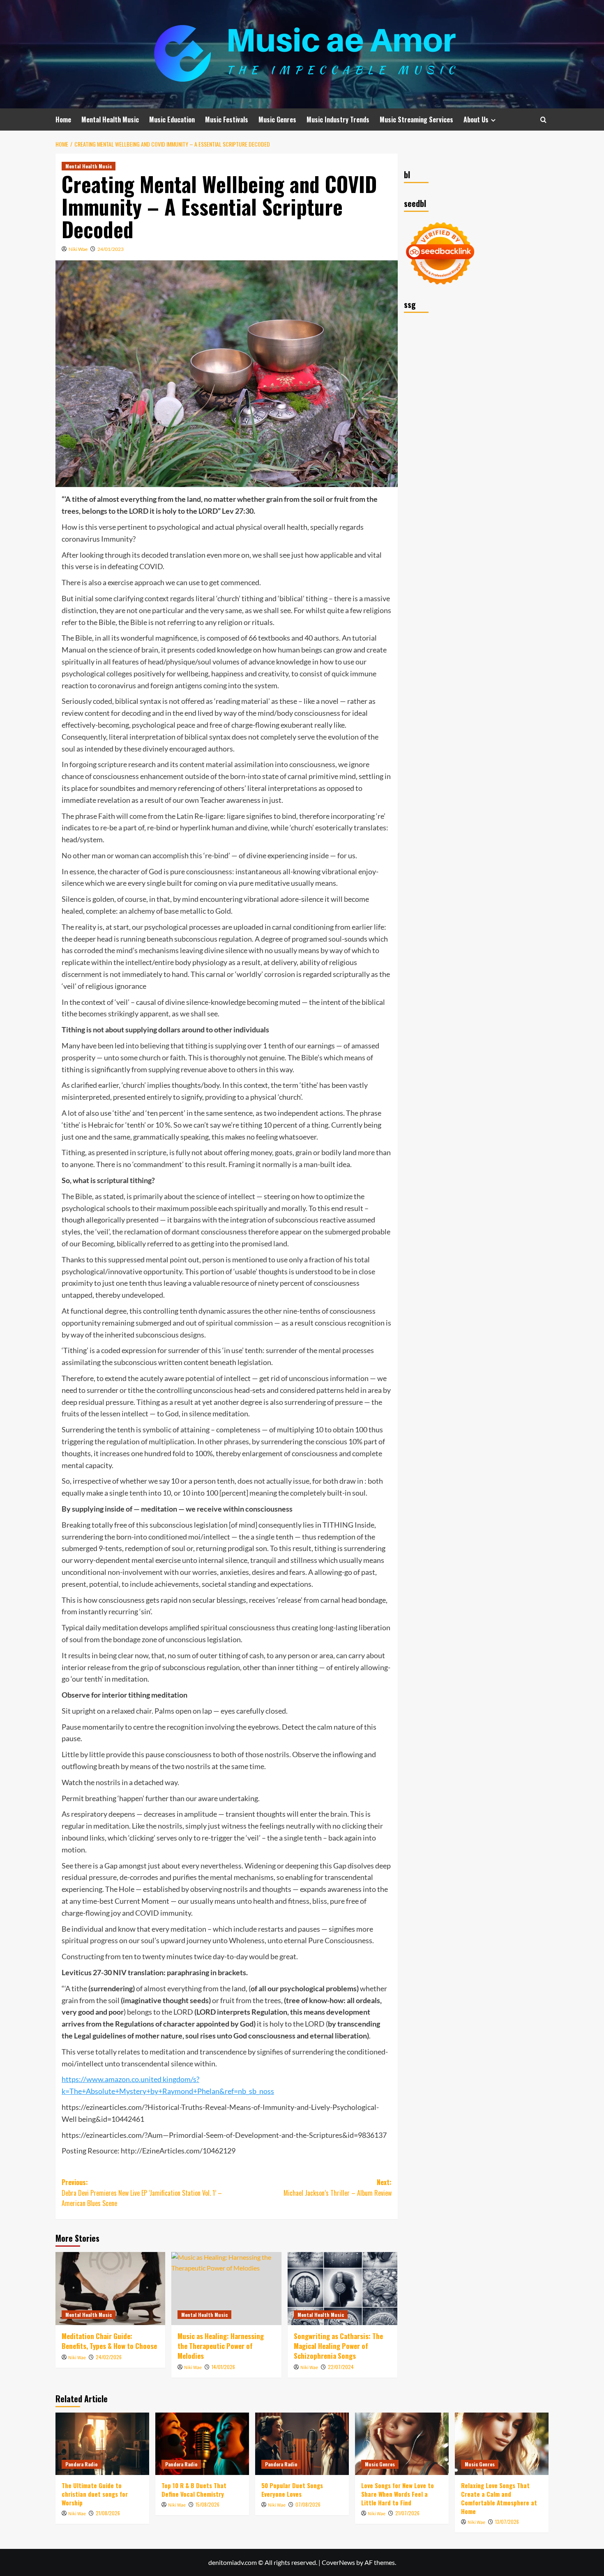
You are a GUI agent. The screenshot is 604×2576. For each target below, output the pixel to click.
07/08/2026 (308, 2504)
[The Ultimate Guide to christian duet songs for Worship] (102, 2444)
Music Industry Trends (338, 119)
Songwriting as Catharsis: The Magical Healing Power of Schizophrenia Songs (338, 2346)
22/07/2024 (341, 2367)
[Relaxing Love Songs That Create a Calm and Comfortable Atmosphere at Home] (502, 2444)
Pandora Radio (81, 2464)
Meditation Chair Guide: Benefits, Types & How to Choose (109, 2341)
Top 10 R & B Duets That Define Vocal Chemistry (194, 2490)
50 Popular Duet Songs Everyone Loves (292, 2490)
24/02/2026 (109, 2357)
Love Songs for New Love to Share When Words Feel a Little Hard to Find (398, 2494)
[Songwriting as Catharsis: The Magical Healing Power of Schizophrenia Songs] (342, 2289)
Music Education (172, 119)
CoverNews (338, 2562)
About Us (476, 119)
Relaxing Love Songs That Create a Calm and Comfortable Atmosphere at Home (499, 2498)
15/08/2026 (207, 2504)
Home (63, 119)
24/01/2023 (111, 249)
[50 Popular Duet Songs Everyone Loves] (302, 2444)
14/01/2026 (223, 2367)
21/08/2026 (108, 2513)
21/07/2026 (407, 2513)
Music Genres (277, 119)
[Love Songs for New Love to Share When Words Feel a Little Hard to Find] (402, 2444)
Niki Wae (78, 249)
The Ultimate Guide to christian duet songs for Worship (95, 2494)
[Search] (543, 120)
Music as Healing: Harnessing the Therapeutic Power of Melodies (221, 2346)
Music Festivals (227, 119)
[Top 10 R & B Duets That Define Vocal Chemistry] (202, 2444)
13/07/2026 (507, 2522)
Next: (337, 2188)
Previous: (142, 2193)
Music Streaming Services (416, 119)
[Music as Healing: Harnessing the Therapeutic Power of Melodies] (226, 2289)
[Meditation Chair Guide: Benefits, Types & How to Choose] (110, 2289)
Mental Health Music (110, 119)
